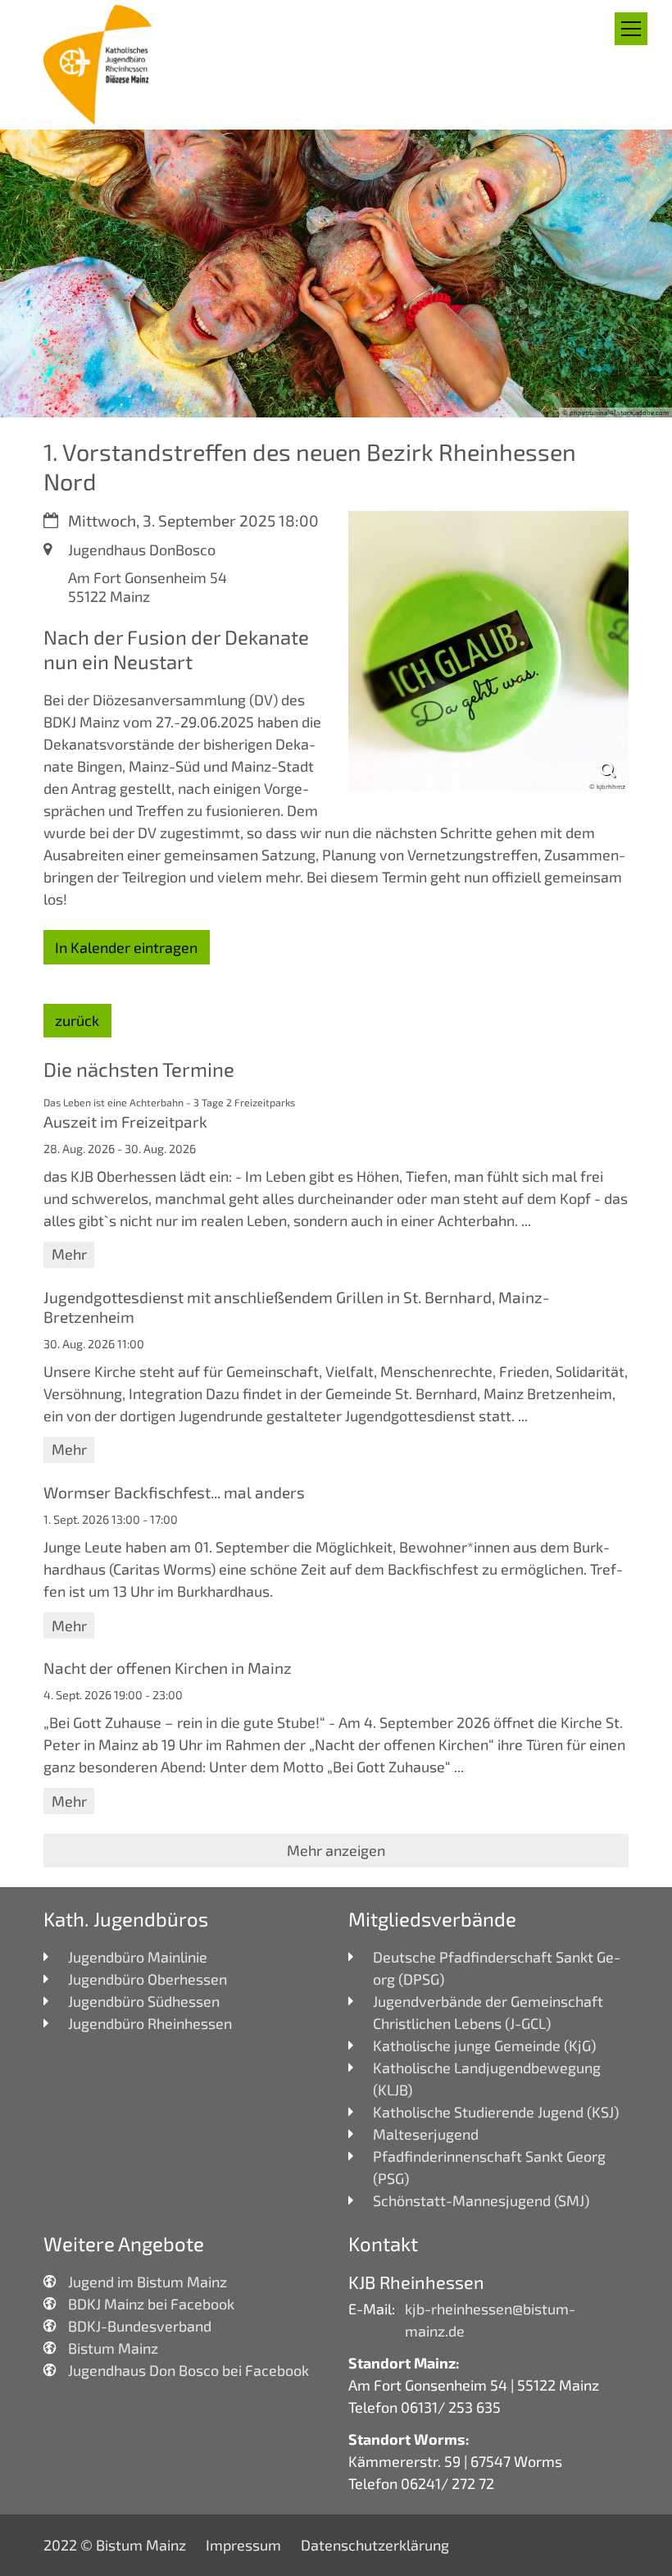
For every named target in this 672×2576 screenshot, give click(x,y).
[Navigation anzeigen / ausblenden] (631, 29)
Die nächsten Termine (139, 1069)
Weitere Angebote (124, 2243)
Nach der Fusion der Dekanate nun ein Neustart (176, 649)
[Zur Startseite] (99, 65)
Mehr (69, 1254)
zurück (77, 1020)
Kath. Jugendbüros (126, 1919)
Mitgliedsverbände (432, 1919)
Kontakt (383, 2243)
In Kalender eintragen (126, 947)
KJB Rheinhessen (416, 2282)
